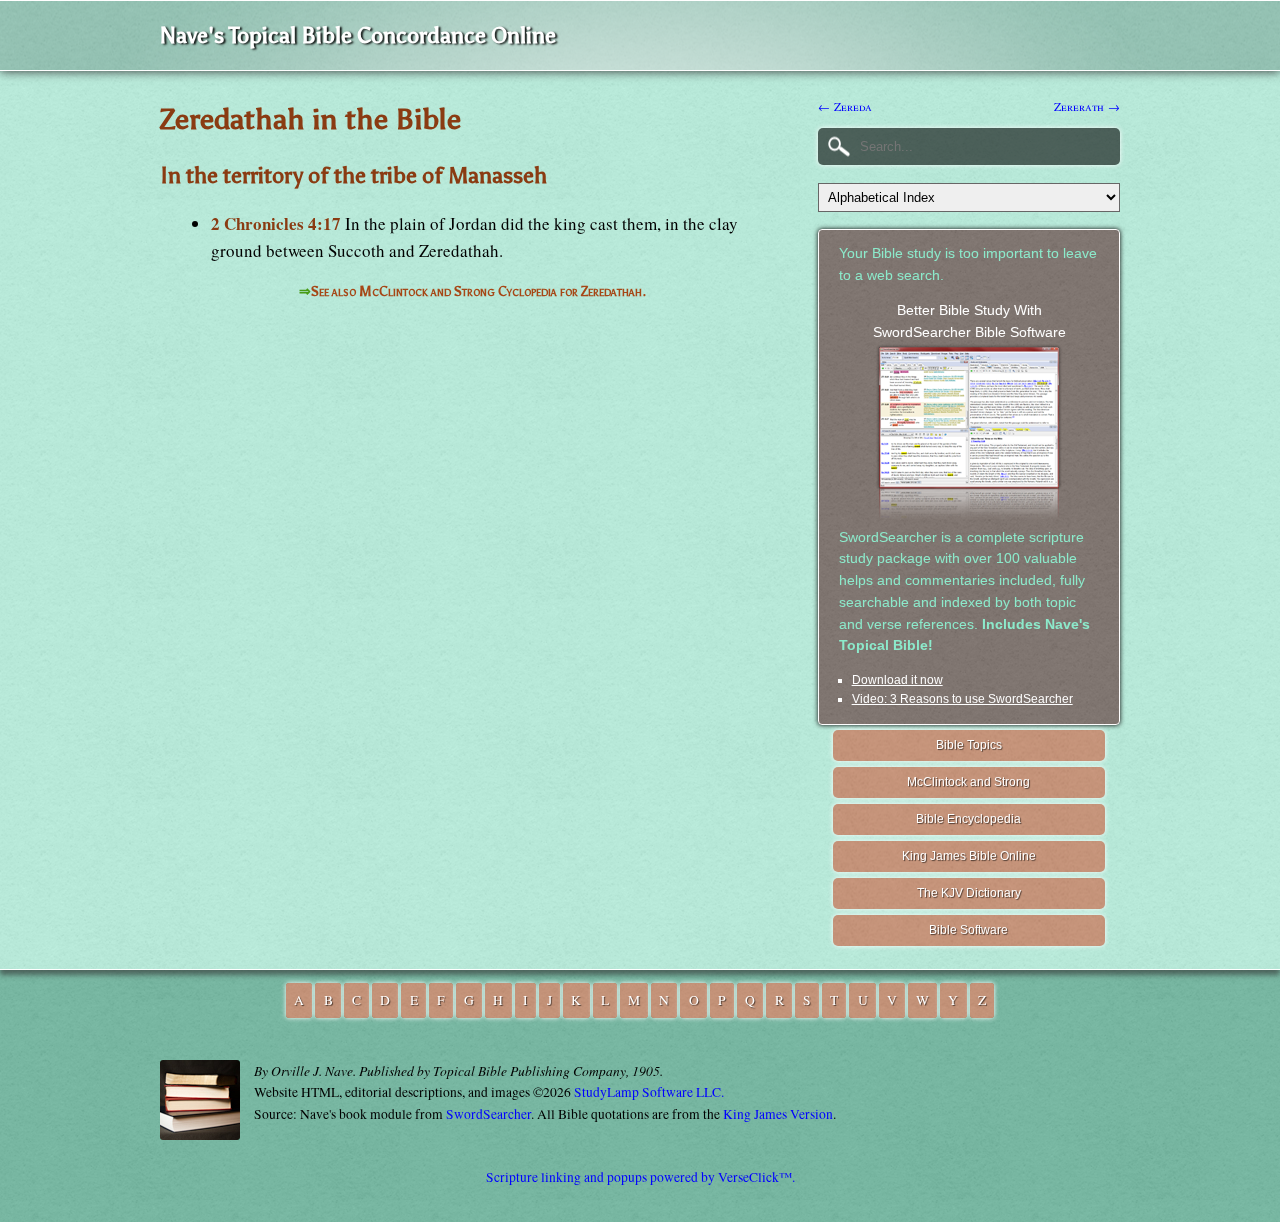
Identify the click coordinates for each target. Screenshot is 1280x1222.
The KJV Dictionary (969, 893)
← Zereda (845, 106)
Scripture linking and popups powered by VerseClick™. (640, 1177)
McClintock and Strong (968, 782)
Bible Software (968, 930)
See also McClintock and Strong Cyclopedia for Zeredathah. (478, 291)
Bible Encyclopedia (968, 819)
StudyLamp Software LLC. (649, 1092)
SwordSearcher (488, 1114)
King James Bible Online (969, 856)
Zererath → (1087, 106)
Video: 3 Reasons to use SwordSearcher (962, 699)
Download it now (897, 680)
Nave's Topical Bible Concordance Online (358, 35)
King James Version (778, 1114)
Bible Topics (969, 745)
